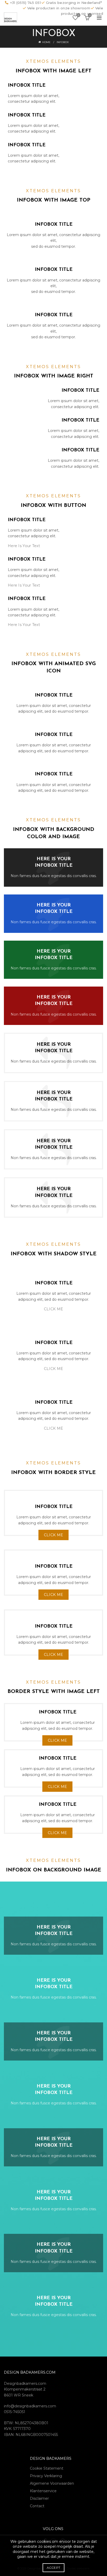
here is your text (24, 546)
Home (46, 42)
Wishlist (78, 15)
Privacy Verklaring (46, 2476)
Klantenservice (43, 2491)
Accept (54, 2568)
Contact (37, 2506)
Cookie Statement (47, 2468)
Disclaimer (39, 2498)
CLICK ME (53, 1309)
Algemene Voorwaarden (52, 2483)
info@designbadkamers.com (30, 2406)
